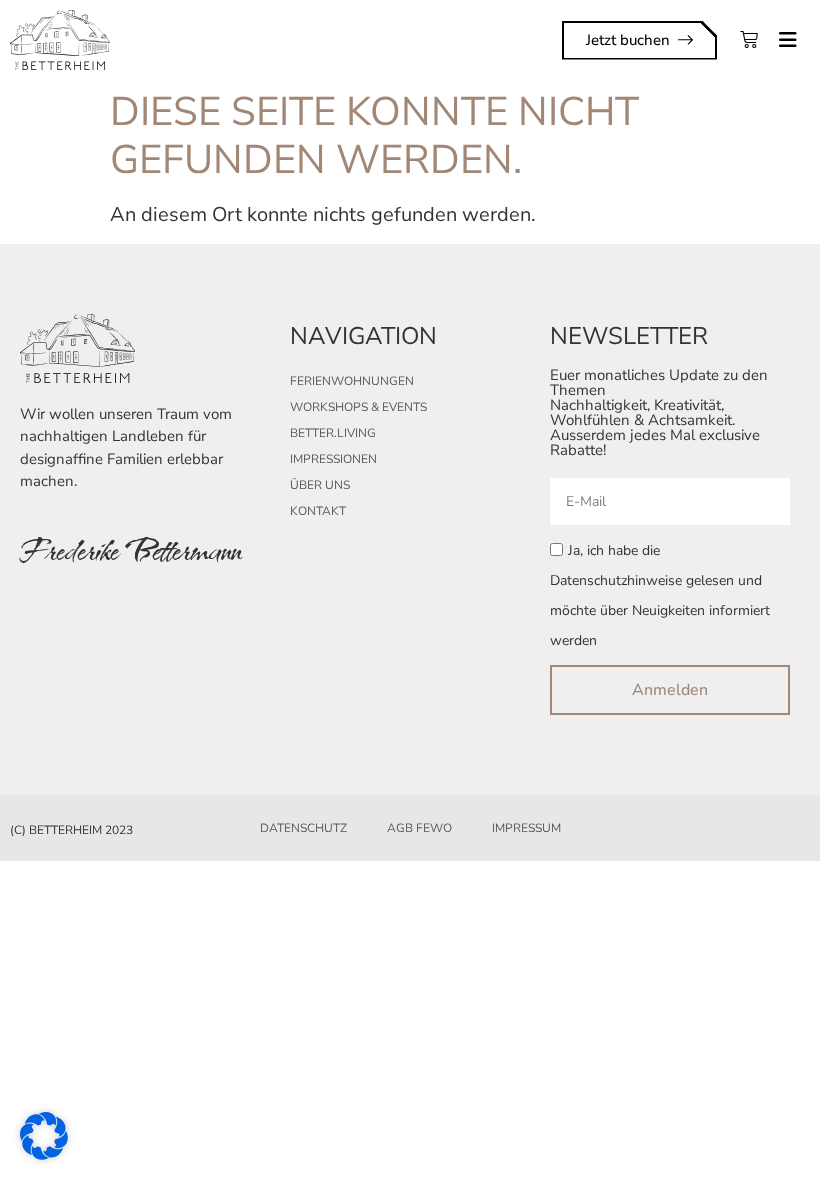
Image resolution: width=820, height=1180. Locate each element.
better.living (333, 433)
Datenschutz (303, 828)
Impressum (526, 828)
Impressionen (333, 459)
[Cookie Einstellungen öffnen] (44, 1153)
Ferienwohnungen (352, 381)
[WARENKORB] (749, 40)
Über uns (320, 485)
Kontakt (318, 511)
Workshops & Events (358, 407)
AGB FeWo (419, 828)
